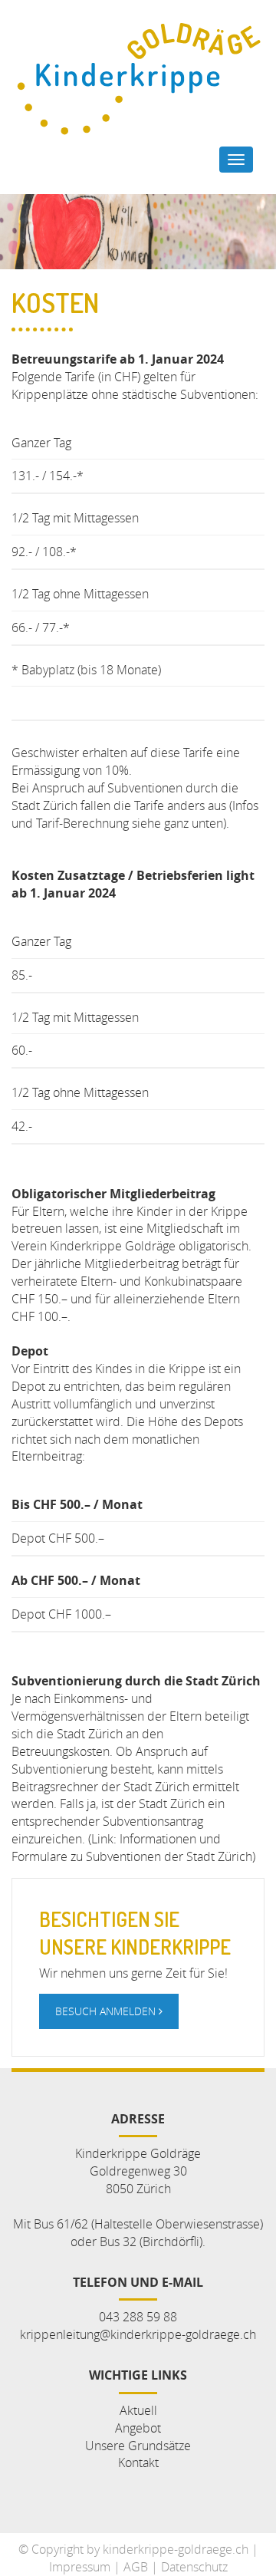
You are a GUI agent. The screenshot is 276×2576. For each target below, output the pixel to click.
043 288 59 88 (138, 2317)
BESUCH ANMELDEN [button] (107, 2011)
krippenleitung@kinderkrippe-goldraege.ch (138, 2334)
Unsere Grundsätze (138, 2446)
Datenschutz (194, 2567)
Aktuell (138, 2410)
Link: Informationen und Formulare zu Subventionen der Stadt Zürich (132, 1848)
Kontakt (138, 2462)
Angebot (138, 2428)
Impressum (80, 2567)
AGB (136, 2567)
